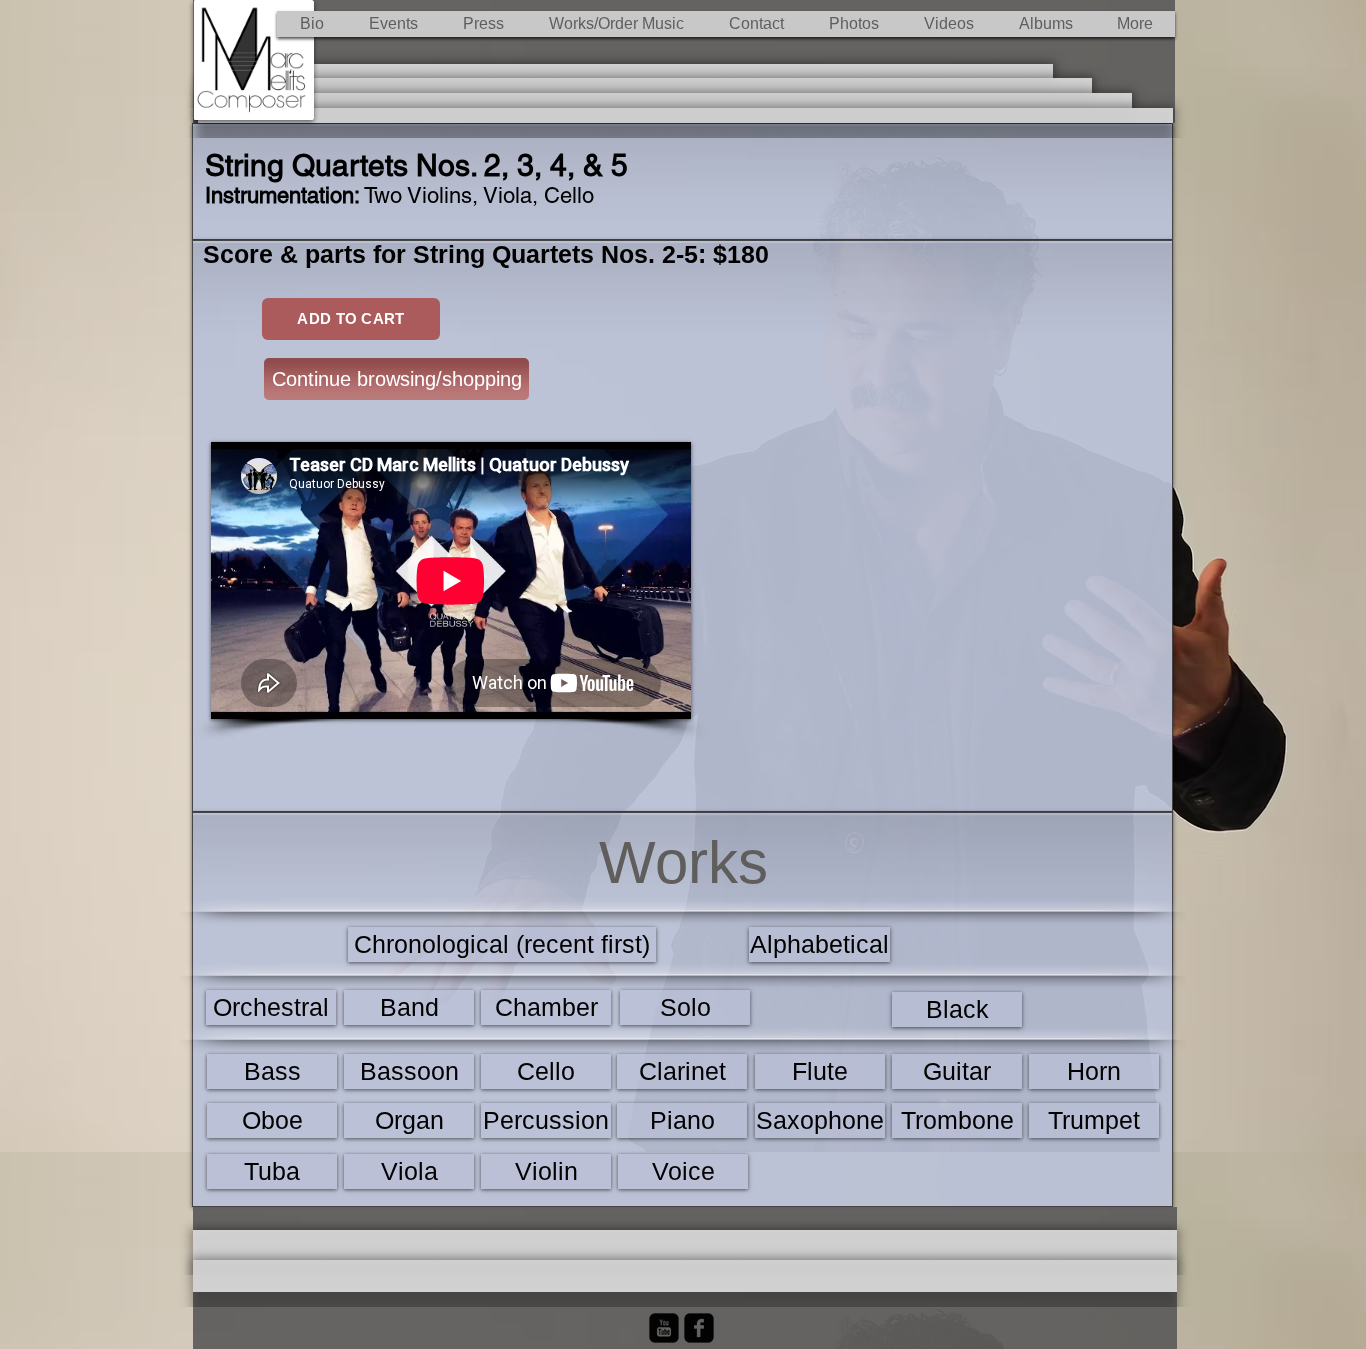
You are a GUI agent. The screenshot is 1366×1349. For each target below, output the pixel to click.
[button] (616, 24)
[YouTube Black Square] (664, 1328)
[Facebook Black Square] (699, 1328)
